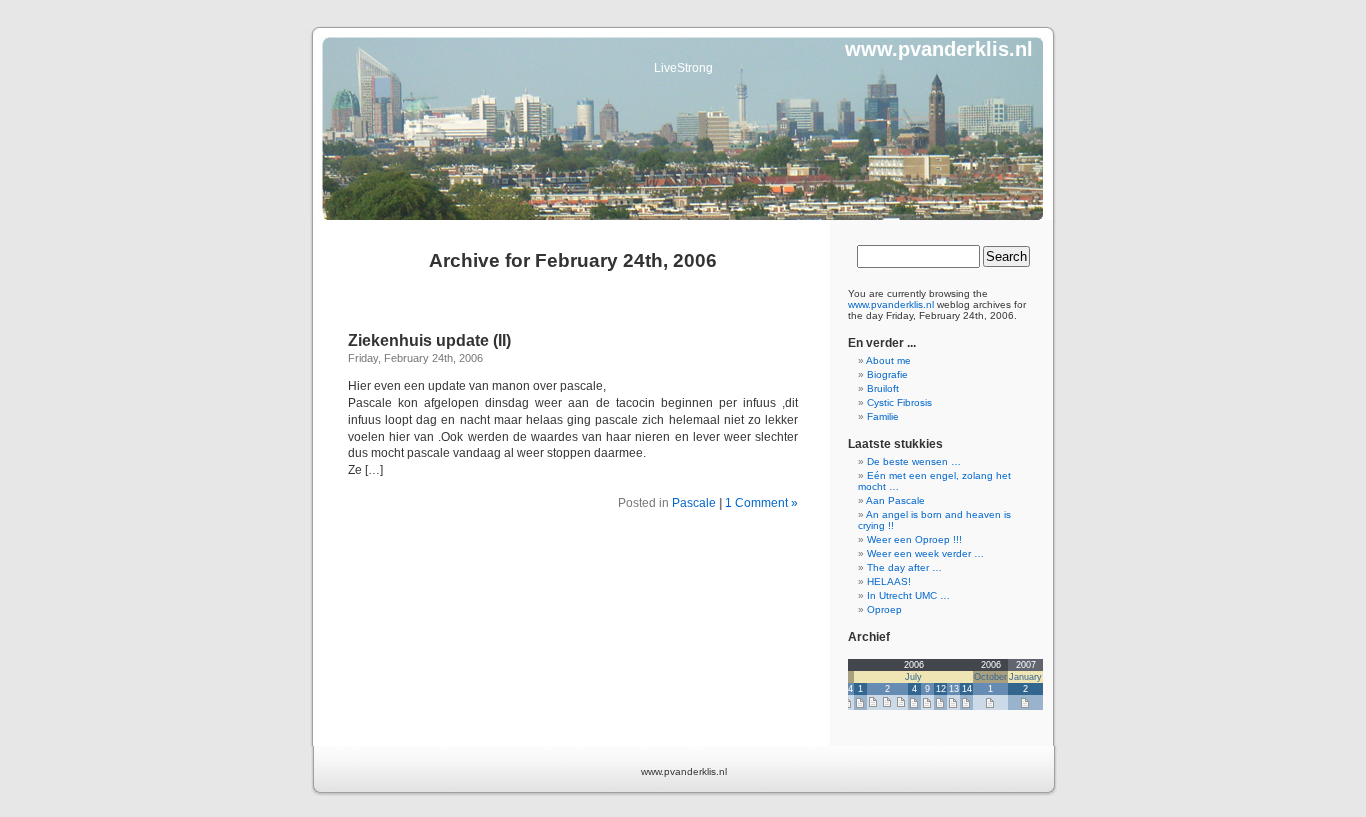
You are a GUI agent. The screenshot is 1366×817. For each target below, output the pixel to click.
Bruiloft (883, 388)
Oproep (884, 609)
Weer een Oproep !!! (914, 539)
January (1025, 677)
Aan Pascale (895, 500)
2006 (914, 665)
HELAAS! (889, 581)
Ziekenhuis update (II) (429, 340)
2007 (1026, 665)
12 (941, 689)
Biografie (887, 374)
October (990, 677)
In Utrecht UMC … (908, 595)
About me (888, 360)
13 (954, 689)
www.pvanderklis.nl (939, 49)
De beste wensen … (914, 461)
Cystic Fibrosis (899, 402)
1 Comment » (761, 503)
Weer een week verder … (925, 553)
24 (848, 689)
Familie (883, 416)
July (913, 677)
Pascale (694, 503)
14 (967, 689)
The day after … (904, 567)
